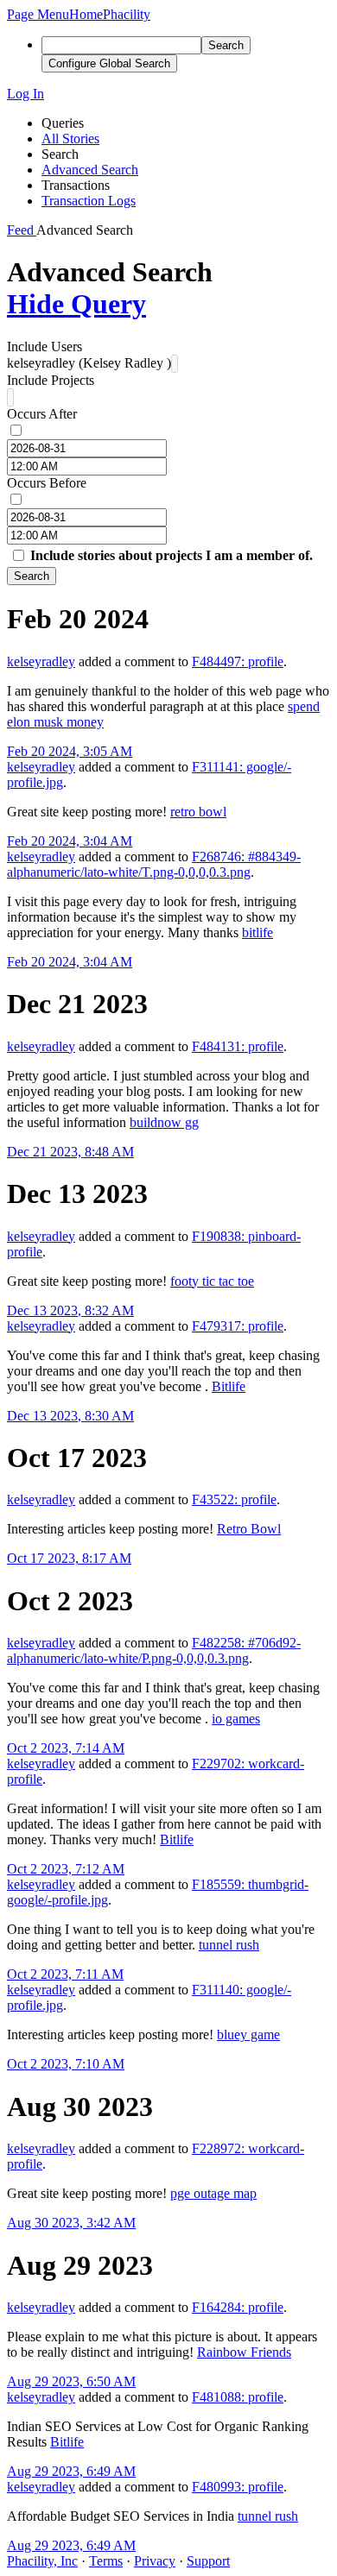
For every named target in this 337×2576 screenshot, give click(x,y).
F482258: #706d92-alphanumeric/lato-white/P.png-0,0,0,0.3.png (154, 1650)
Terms (106, 2561)
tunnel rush (229, 1945)
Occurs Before (47, 483)
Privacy (155, 2561)
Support (208, 2561)
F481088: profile (238, 2397)
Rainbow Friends (244, 2352)
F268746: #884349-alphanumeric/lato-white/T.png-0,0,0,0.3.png (154, 864)
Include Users (45, 346)
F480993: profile (238, 2487)
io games (236, 1719)
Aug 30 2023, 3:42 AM (71, 2223)
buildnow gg (164, 1122)
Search (32, 576)
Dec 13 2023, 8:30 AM (70, 1416)
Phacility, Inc (42, 2561)
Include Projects (51, 380)
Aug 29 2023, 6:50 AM (71, 2381)
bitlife (258, 932)
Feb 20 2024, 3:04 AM (70, 841)
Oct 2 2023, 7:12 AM (66, 1869)
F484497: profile (238, 661)
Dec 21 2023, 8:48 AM (70, 1152)
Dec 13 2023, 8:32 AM (70, 1310)
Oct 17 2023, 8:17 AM (69, 1558)
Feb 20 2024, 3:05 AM (70, 751)
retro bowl (198, 812)
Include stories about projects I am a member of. (172, 555)
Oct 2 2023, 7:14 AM (66, 1748)
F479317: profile (238, 1326)
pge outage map (213, 2193)
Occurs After (42, 414)
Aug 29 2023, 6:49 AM (71, 2471)
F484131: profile (238, 1046)
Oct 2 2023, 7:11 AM (65, 1974)
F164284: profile (238, 2307)
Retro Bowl (249, 1529)
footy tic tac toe (212, 1281)
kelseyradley (41, 661)
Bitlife (229, 1386)
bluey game (248, 2034)
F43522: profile (234, 1499)
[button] (38, 14)
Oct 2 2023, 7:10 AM (66, 2064)
